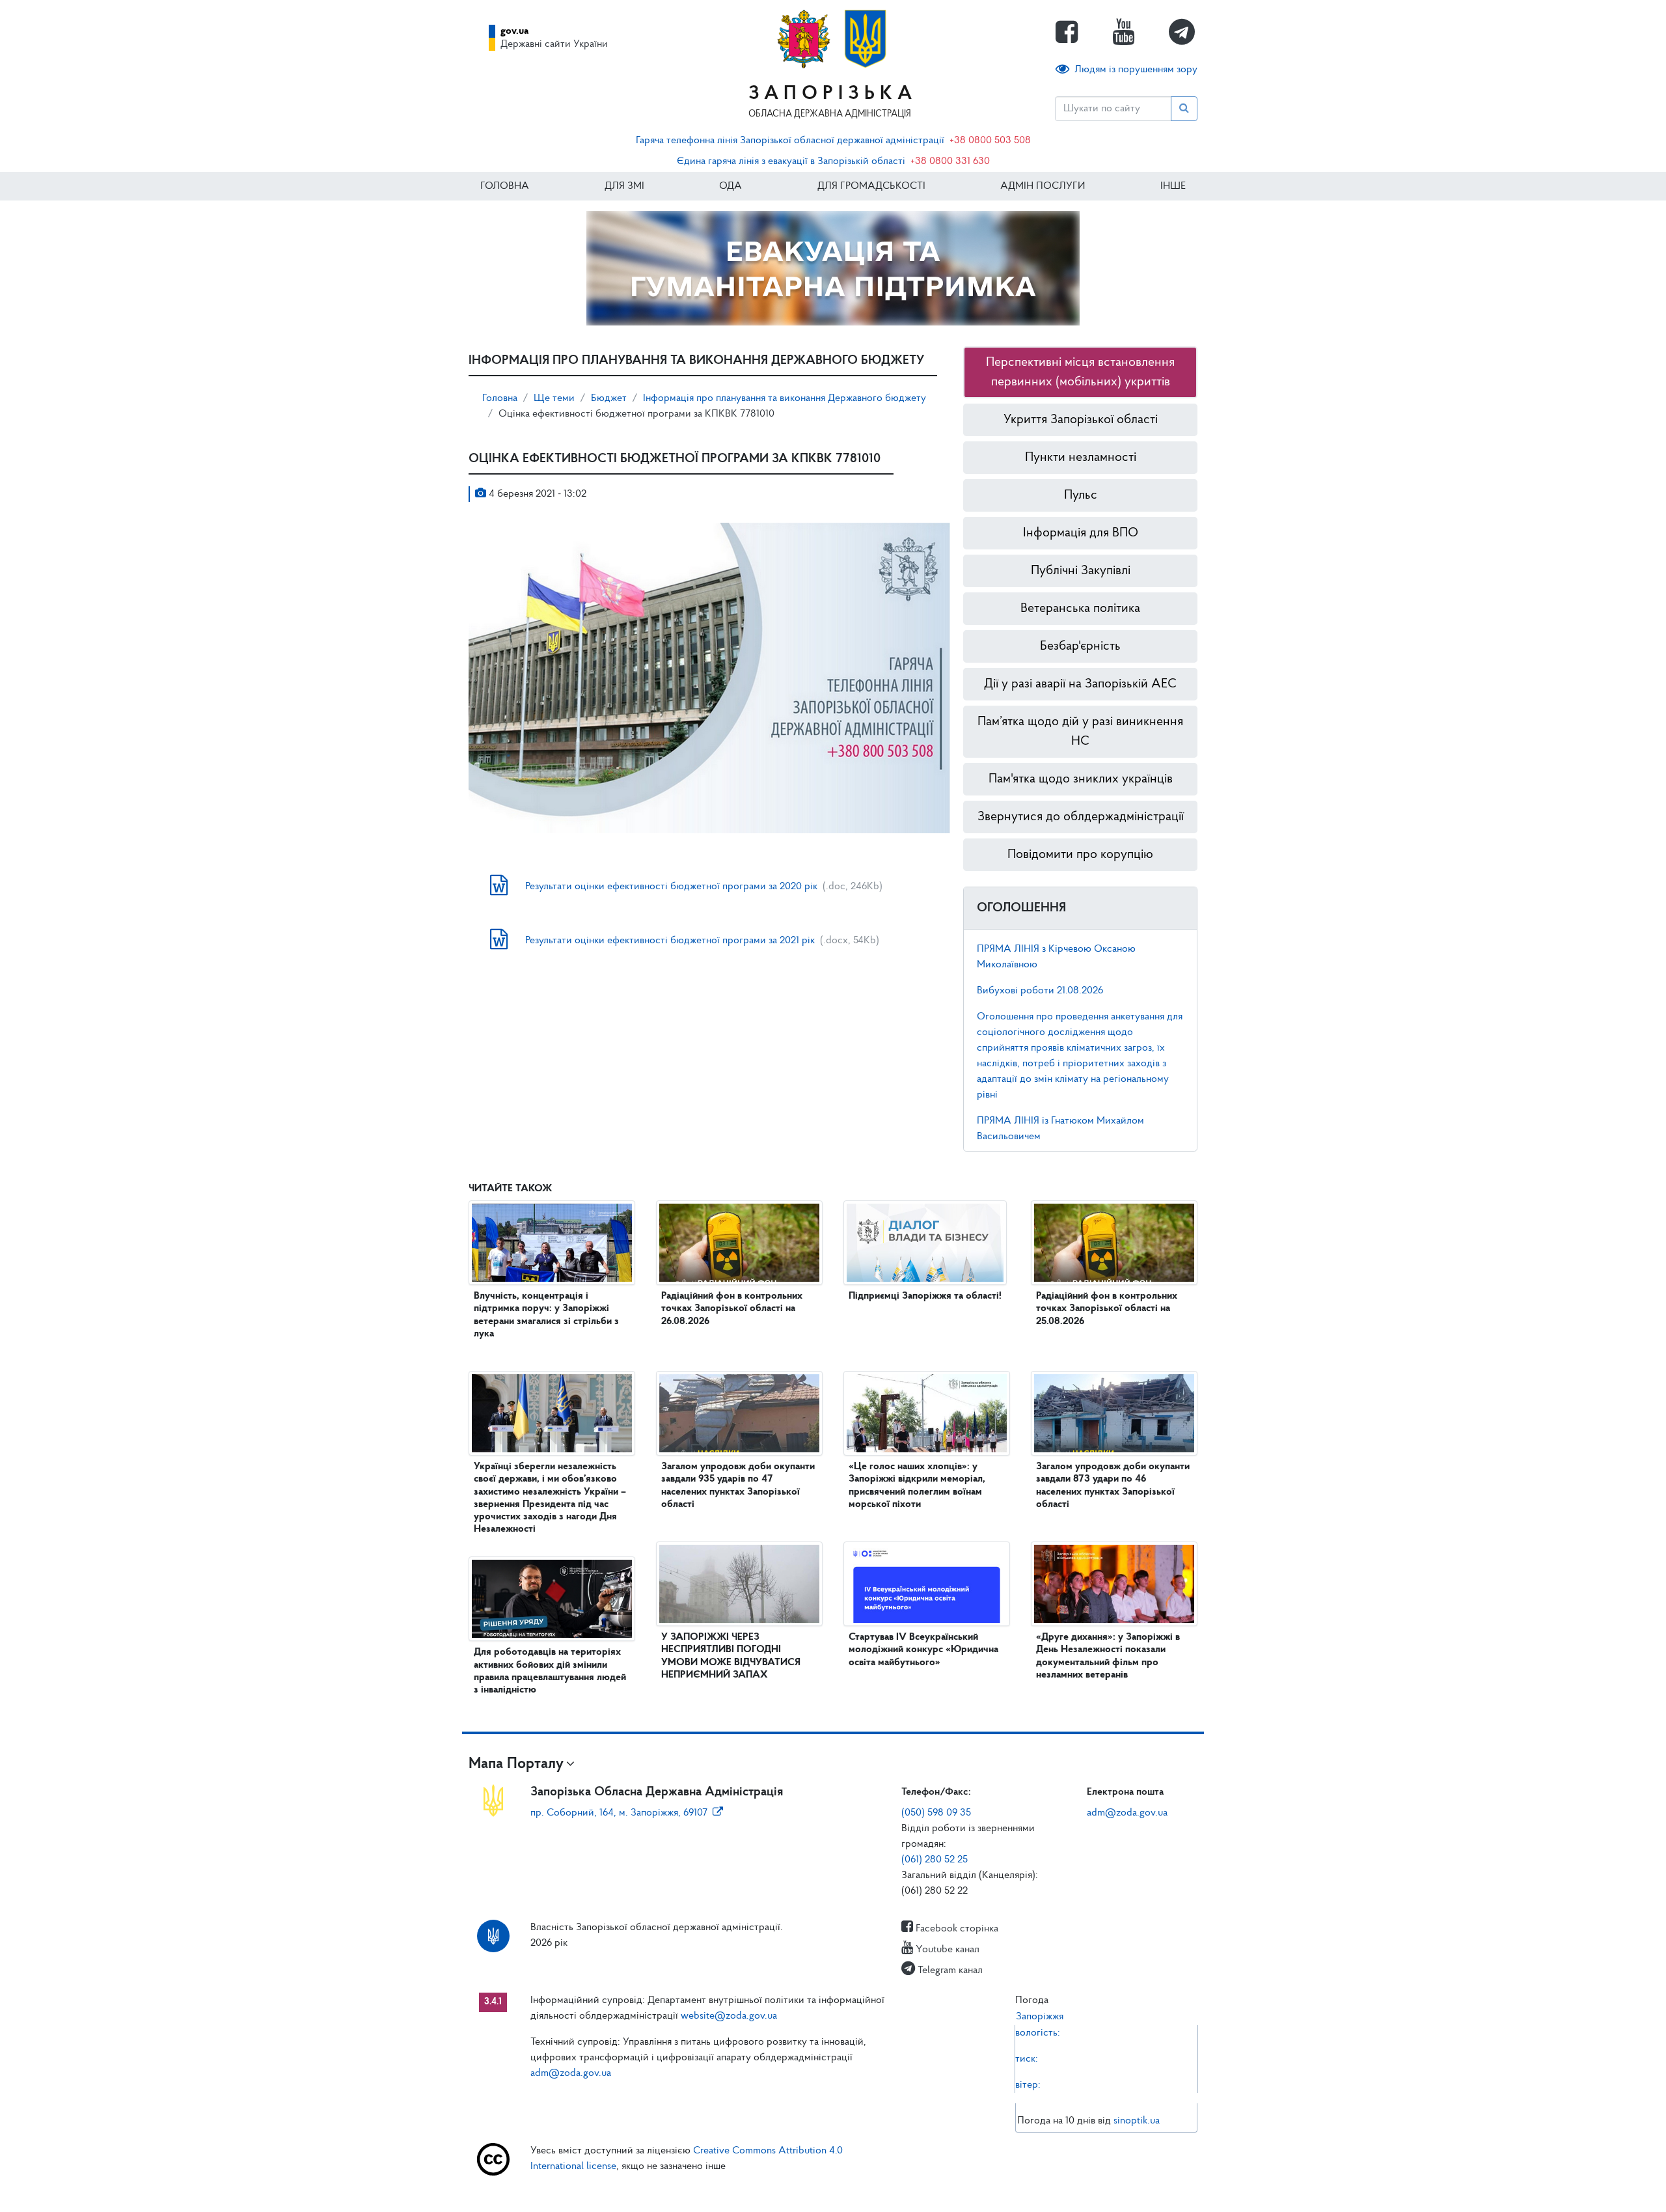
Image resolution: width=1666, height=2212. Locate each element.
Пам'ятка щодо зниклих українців (1081, 779)
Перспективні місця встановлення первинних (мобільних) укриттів (1080, 372)
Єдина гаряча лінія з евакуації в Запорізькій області (791, 161)
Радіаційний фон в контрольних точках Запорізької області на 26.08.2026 (732, 1308)
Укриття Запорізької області (1081, 420)
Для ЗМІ (624, 186)
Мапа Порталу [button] (516, 1764)
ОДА (731, 186)
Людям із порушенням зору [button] (1136, 70)
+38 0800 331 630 (950, 161)
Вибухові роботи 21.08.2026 (1040, 991)
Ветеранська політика (1080, 609)
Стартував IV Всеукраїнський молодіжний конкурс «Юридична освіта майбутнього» (923, 1650)
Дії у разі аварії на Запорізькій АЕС (1080, 684)
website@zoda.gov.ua (729, 2016)
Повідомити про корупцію (1080, 855)
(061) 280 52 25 (935, 1860)
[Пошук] (1184, 109)
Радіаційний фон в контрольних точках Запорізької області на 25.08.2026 (1107, 1308)
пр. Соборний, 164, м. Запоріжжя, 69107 (619, 1813)
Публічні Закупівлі (1081, 571)
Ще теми (554, 398)
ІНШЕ (1173, 186)
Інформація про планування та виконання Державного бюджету (785, 398)
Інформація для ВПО (1081, 533)
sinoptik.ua (1137, 2121)
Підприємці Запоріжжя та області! (925, 1296)
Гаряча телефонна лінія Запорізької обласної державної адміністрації (790, 141)
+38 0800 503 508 (990, 141)
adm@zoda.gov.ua (1127, 1813)
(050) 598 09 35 (936, 1813)
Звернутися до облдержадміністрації (1081, 817)
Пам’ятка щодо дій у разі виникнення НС (1080, 732)
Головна (505, 186)
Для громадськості (871, 186)
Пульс (1081, 495)
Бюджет (609, 398)
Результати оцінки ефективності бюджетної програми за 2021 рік (670, 941)
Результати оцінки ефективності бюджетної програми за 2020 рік (671, 887)
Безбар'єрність (1080, 646)
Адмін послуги (1043, 186)
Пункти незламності (1081, 458)
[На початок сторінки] (833, 2189)
